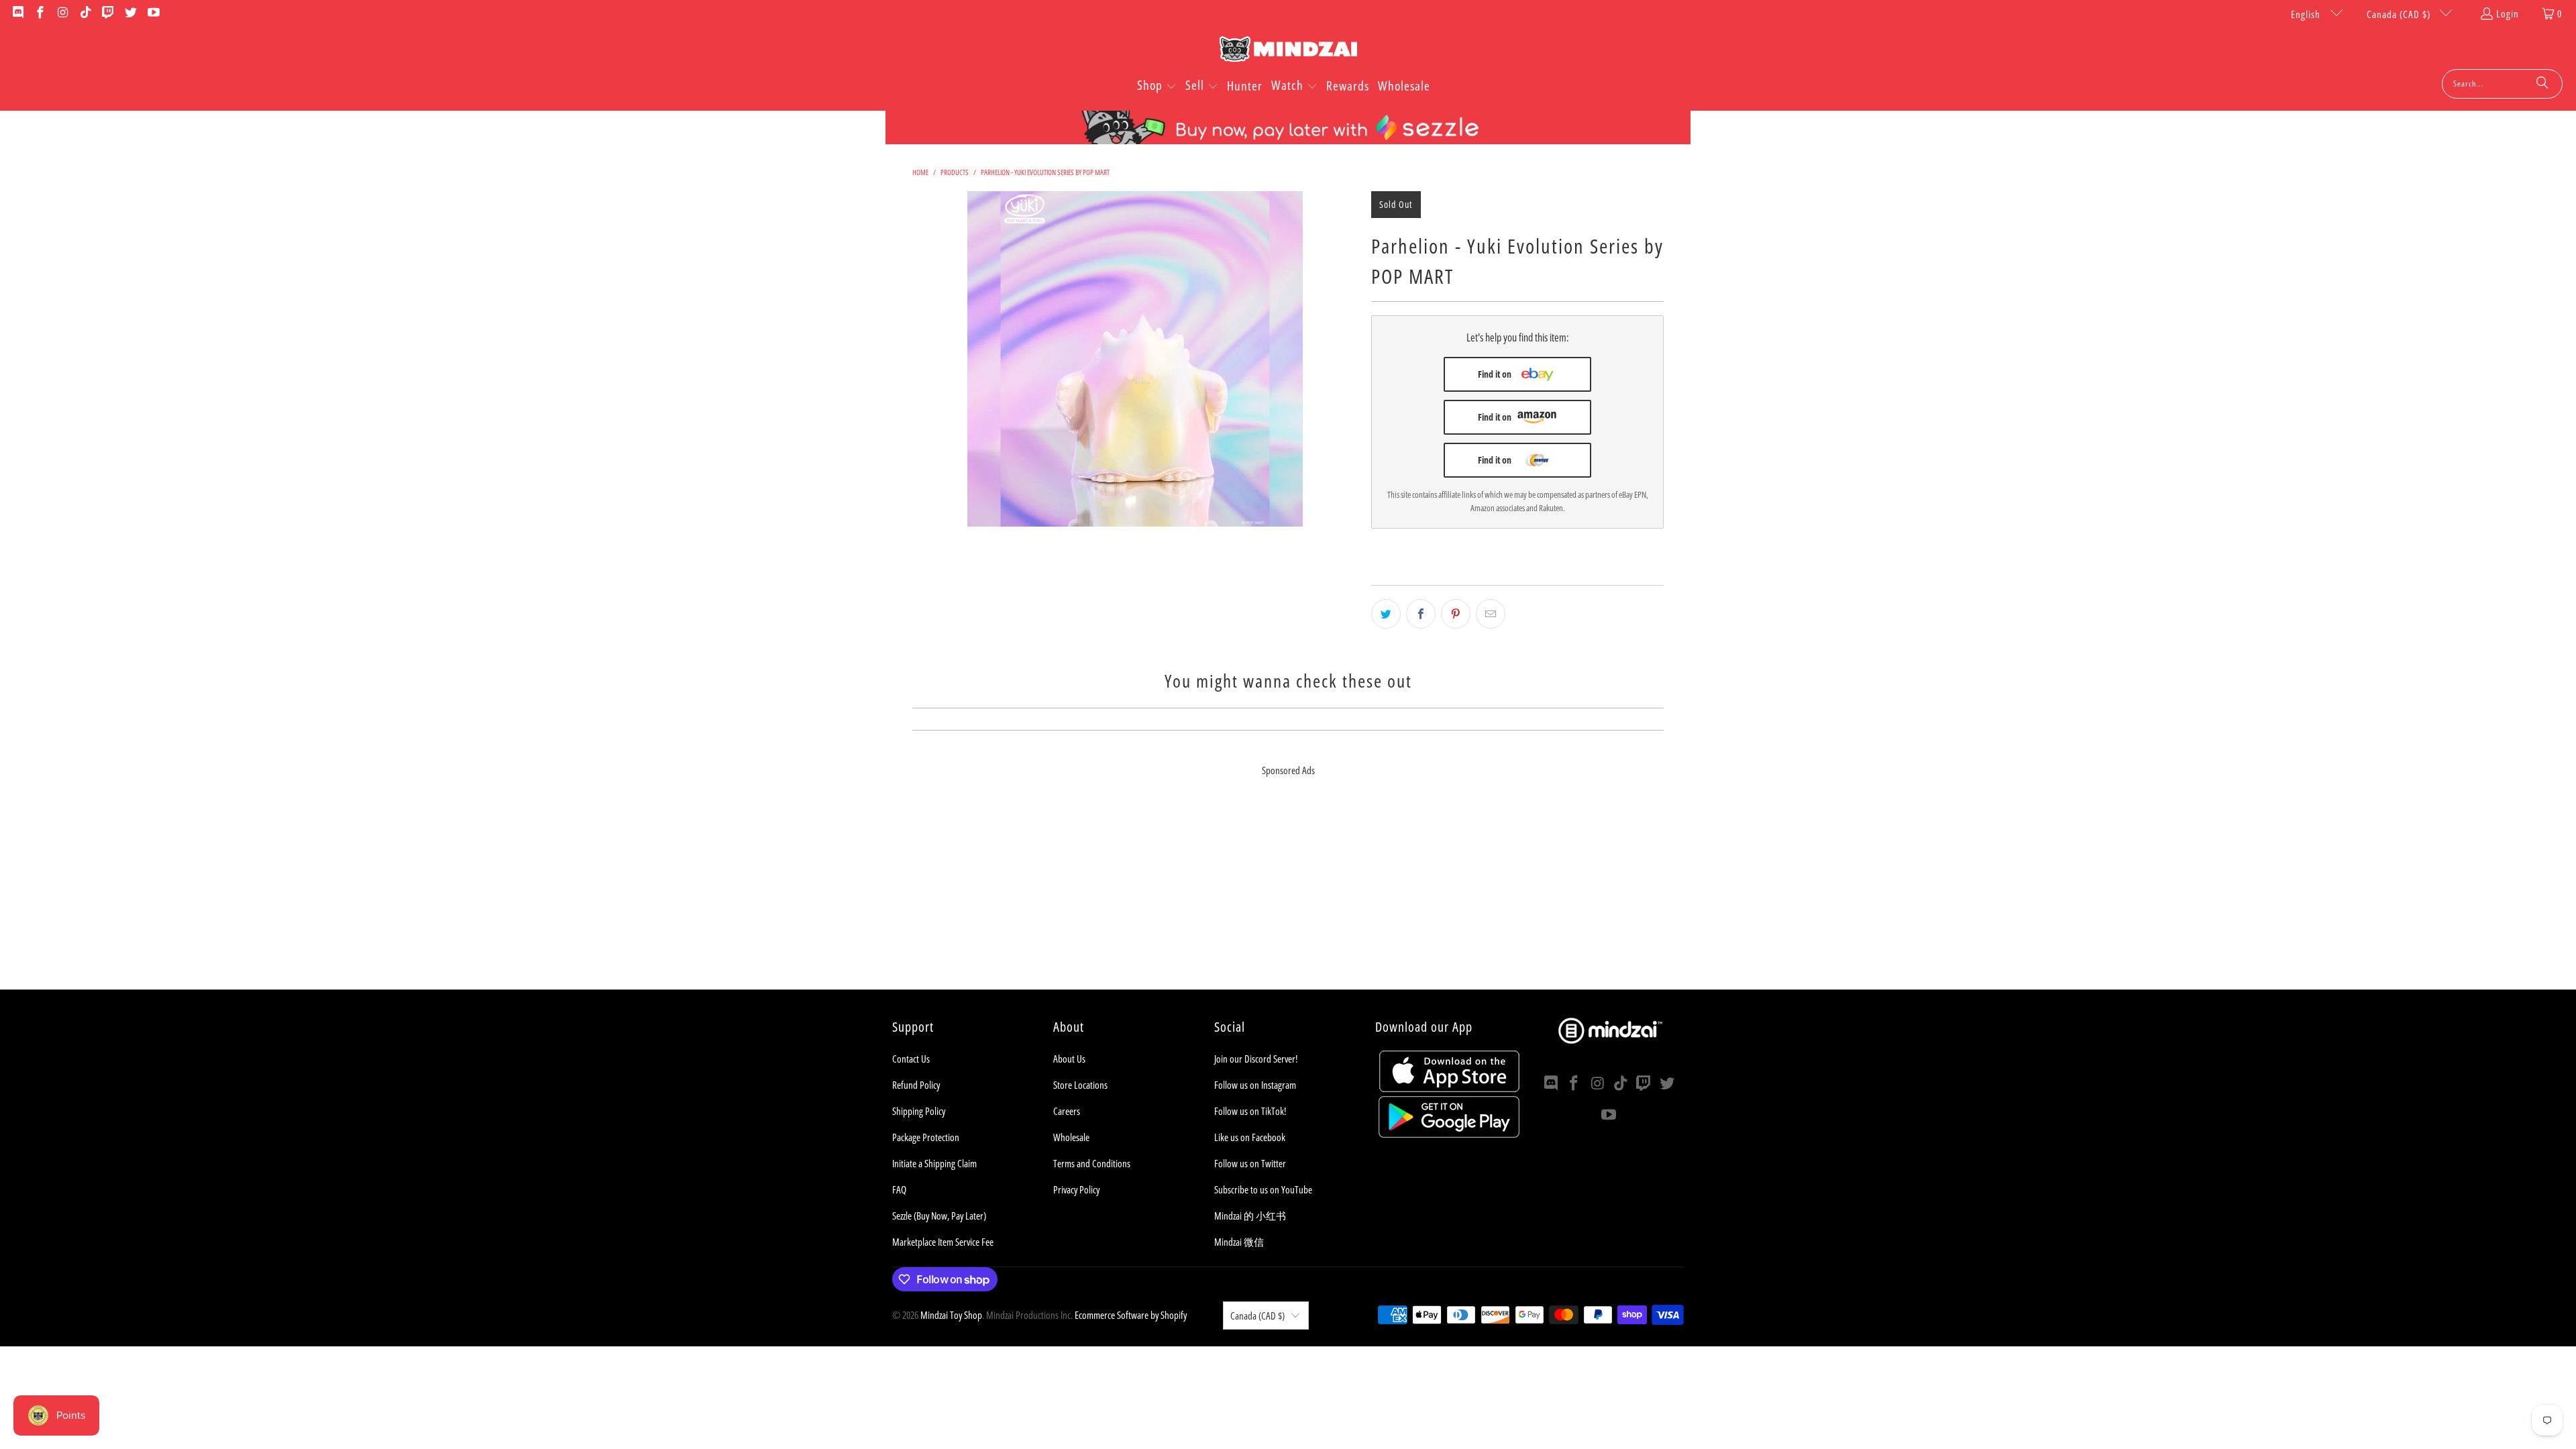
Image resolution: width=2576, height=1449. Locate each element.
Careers (1067, 1111)
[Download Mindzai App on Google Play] (1449, 1134)
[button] (1157, 87)
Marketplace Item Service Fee (943, 1242)
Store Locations (1080, 1085)
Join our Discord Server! (1256, 1059)
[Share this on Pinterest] (1456, 614)
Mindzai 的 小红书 (1250, 1216)
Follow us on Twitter (1250, 1163)
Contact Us (911, 1059)
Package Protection (926, 1137)
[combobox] (2502, 84)
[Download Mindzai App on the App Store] (1449, 1088)
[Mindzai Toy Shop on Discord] (17, 13)
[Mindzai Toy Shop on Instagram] (62, 13)
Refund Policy (916, 1085)
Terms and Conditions (1092, 1163)
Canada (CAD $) (2400, 14)
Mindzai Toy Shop (951, 1315)
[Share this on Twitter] (1386, 614)
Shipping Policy (919, 1111)
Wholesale (1071, 1137)
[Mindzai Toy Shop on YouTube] (153, 13)
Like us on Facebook (1250, 1137)
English (2307, 14)
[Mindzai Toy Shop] (1288, 51)
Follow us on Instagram (1255, 1085)
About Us (1069, 1059)
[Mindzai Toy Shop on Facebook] (40, 13)
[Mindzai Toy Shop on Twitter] (130, 13)
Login (2508, 13)
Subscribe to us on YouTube (1263, 1189)
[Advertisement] (1288, 896)
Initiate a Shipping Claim (934, 1163)
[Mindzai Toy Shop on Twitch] (108, 13)
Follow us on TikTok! (1250, 1111)
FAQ (899, 1189)
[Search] (2542, 84)
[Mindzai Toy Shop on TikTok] (85, 13)
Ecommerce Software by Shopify (1131, 1315)
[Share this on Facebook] (1421, 614)
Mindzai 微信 (1239, 1242)
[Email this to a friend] (1491, 614)
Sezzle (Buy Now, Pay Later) (939, 1216)
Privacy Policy (1076, 1189)
